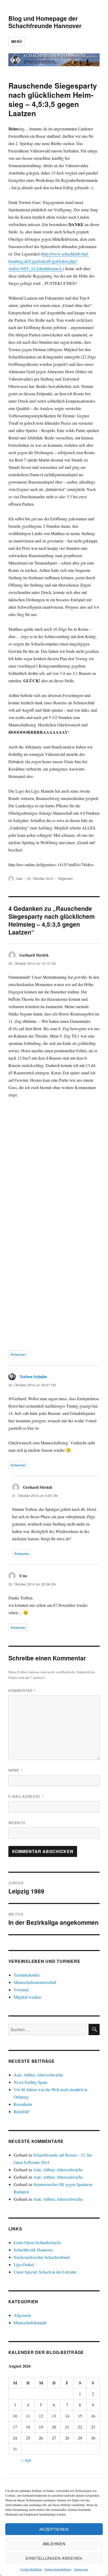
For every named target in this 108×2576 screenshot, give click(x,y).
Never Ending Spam (30, 2082)
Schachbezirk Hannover (33, 2250)
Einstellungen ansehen (54, 2558)
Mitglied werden (27, 1997)
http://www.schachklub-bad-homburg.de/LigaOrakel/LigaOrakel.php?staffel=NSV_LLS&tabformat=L (49, 261)
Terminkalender (27, 1975)
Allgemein (65, 878)
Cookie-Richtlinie (31, 2569)
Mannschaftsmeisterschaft (35, 1982)
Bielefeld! (22, 2111)
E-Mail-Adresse (26, 1796)
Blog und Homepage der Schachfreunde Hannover (45, 22)
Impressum (81, 2569)
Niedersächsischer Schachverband (42, 2257)
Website (17, 1823)
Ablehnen (54, 2544)
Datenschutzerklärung (58, 2569)
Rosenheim (23, 2104)
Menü (17, 41)
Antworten (18, 1354)
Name (16, 1770)
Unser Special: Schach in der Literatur (45, 2272)
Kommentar (22, 1690)
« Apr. (26, 2460)
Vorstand (21, 1990)
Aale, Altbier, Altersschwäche (38, 2075)
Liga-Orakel (24, 2264)
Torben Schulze (33, 1376)
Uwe (19, 878)
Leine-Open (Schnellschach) (37, 2242)
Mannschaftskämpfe (30, 2323)
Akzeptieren (54, 2529)
